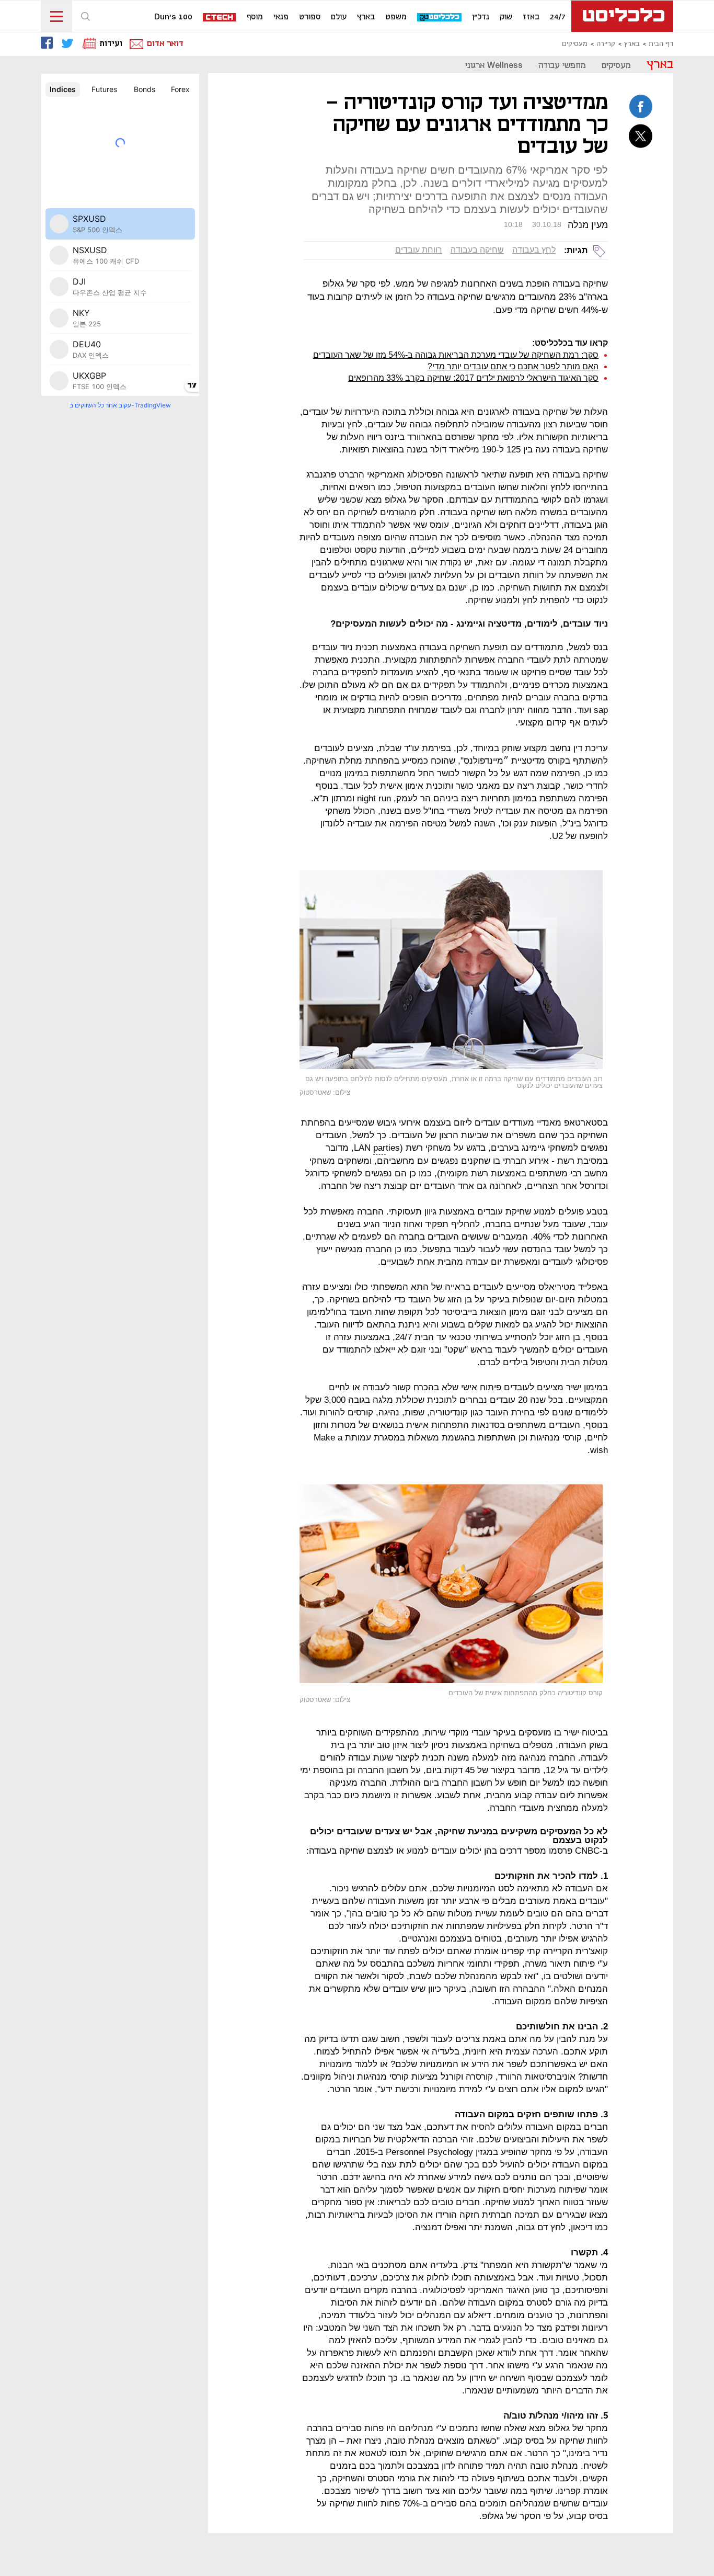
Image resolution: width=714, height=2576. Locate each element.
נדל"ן (481, 17)
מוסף (255, 17)
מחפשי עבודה (562, 66)
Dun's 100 (173, 17)
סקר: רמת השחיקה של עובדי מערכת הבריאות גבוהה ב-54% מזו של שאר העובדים (456, 355)
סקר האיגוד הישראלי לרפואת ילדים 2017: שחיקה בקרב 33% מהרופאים (473, 378)
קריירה (606, 44)
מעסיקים (575, 44)
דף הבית (661, 44)
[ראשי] (622, 16)
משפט (396, 17)
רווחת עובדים (419, 250)
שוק (506, 17)
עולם (339, 17)
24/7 (558, 17)
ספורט (310, 17)
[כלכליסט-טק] (440, 18)
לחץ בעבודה (534, 250)
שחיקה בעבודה (477, 250)
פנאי (281, 17)
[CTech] (220, 18)
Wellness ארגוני (494, 66)
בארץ (366, 17)
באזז (531, 17)
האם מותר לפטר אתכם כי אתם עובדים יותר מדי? (513, 366)
